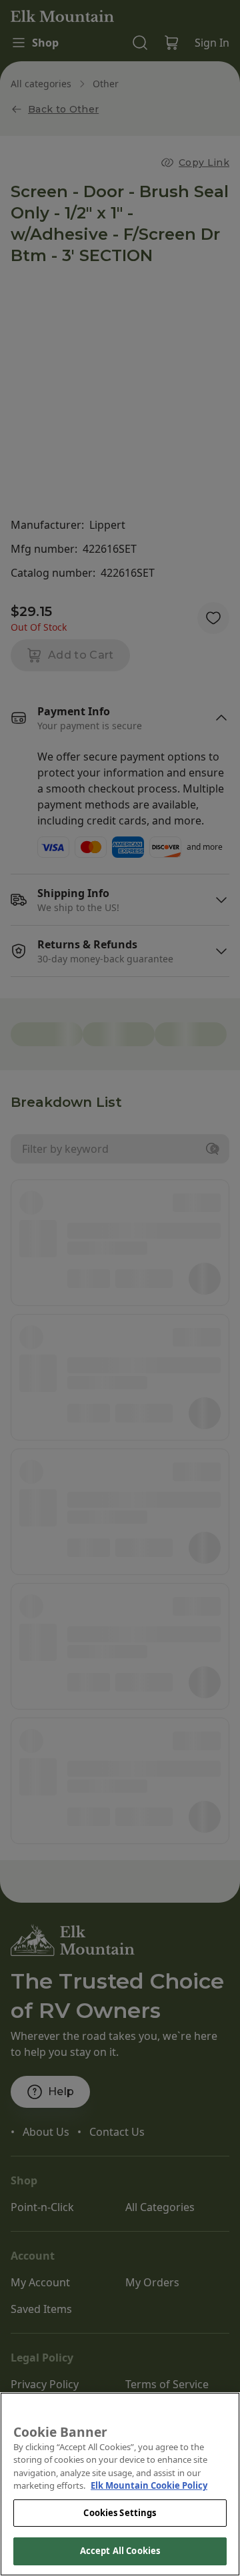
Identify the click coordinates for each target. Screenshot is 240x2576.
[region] (120, 2484)
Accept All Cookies (120, 2551)
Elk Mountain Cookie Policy (149, 2485)
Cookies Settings (120, 2513)
